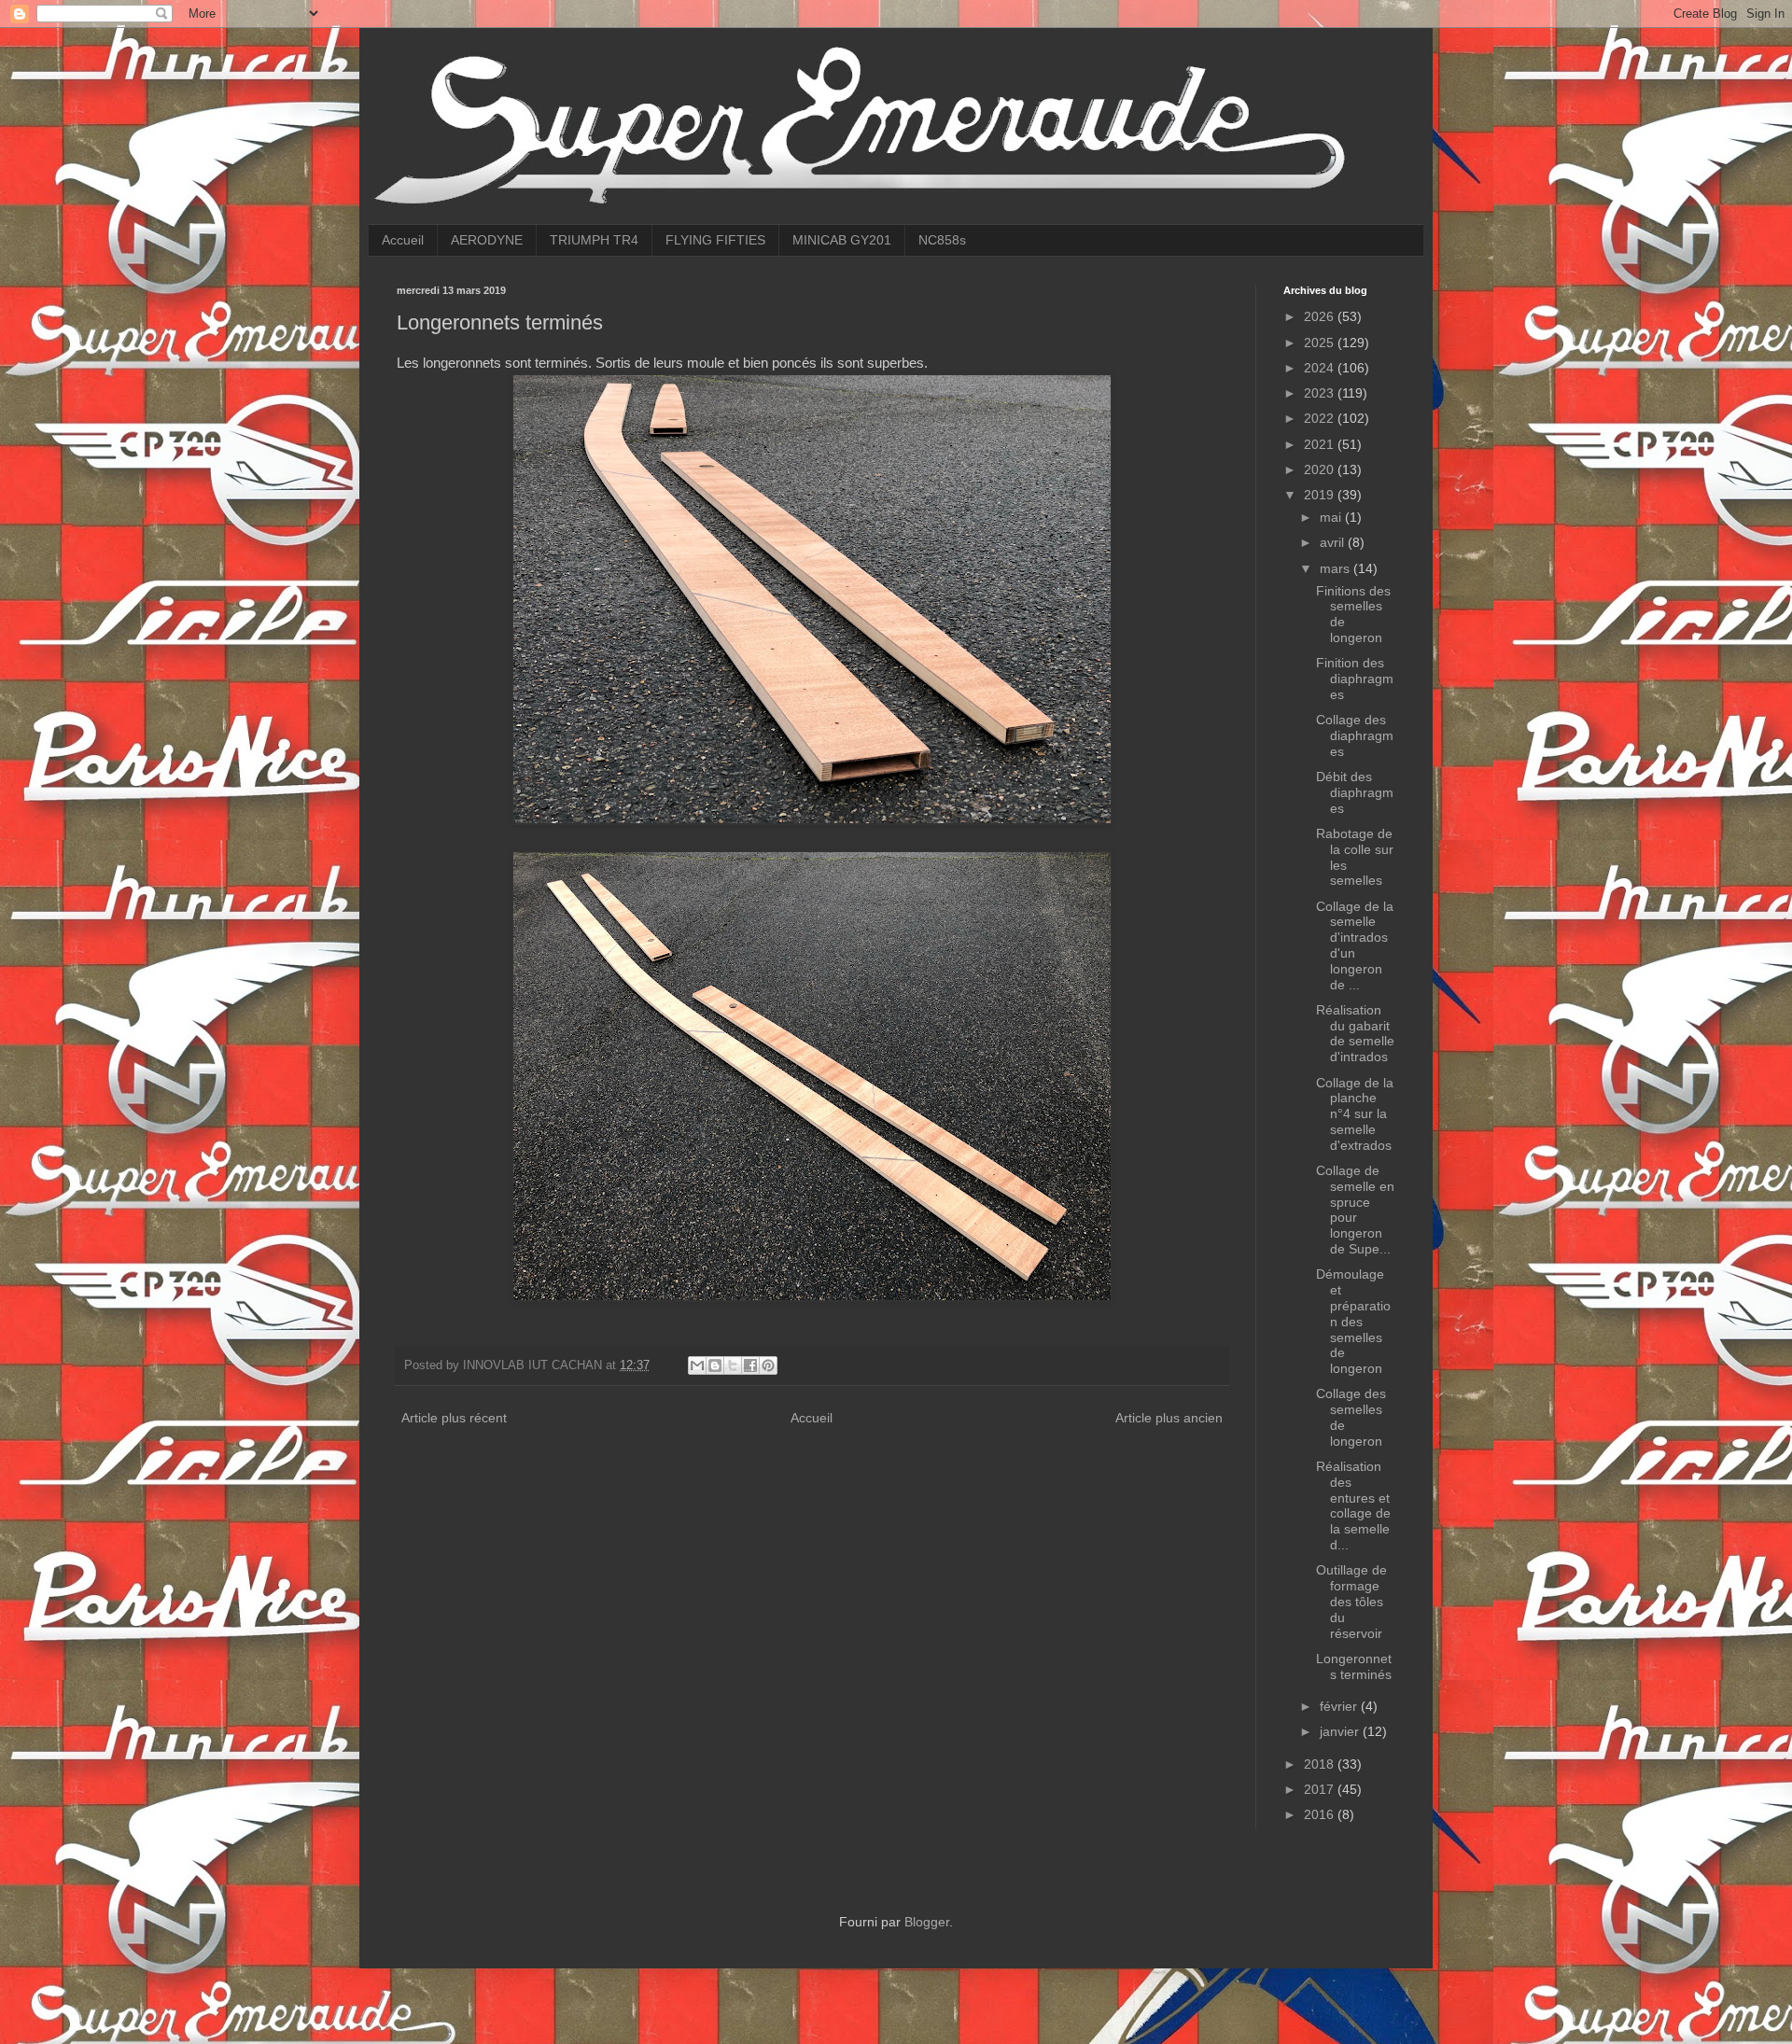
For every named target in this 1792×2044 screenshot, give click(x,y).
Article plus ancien (1169, 1418)
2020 (1321, 469)
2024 (1321, 368)
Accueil (403, 240)
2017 (1321, 1789)
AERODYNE (487, 240)
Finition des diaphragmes (1355, 679)
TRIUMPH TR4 (594, 240)
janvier (1341, 1731)
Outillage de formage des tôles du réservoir (1351, 1601)
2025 (1321, 343)
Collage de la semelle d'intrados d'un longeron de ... (1355, 945)
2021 (1321, 444)
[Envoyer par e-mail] (697, 1365)
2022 (1321, 418)
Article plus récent (454, 1418)
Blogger (927, 1922)
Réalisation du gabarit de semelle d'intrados (1355, 1033)
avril (1334, 542)
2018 (1321, 1764)
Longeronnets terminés (1354, 1666)
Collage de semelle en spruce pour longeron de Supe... (1355, 1210)
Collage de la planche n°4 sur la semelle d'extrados (1355, 1114)
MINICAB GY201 (842, 240)
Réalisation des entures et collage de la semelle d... (1353, 1505)
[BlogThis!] (715, 1365)
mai (1332, 517)
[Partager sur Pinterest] (768, 1365)
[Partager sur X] (733, 1365)
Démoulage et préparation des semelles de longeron (1353, 1321)
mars (1337, 568)
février (1340, 1706)
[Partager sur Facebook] (750, 1365)
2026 (1321, 316)
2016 (1321, 1814)
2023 (1321, 393)
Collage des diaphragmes (1355, 735)
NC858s (942, 240)
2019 (1321, 495)
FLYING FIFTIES (715, 240)
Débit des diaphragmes (1355, 792)
